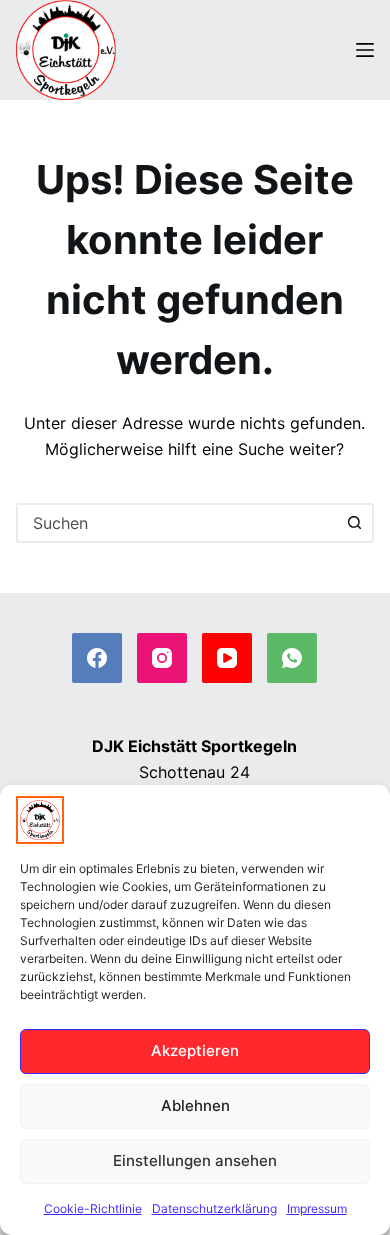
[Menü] (365, 50)
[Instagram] (162, 658)
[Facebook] (97, 658)
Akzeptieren (195, 1050)
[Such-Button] (354, 523)
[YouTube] (227, 658)
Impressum (317, 1208)
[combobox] (177, 523)
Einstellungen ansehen (195, 1160)
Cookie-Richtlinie (93, 1208)
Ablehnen (195, 1105)
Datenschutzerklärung (214, 1208)
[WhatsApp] (292, 658)
